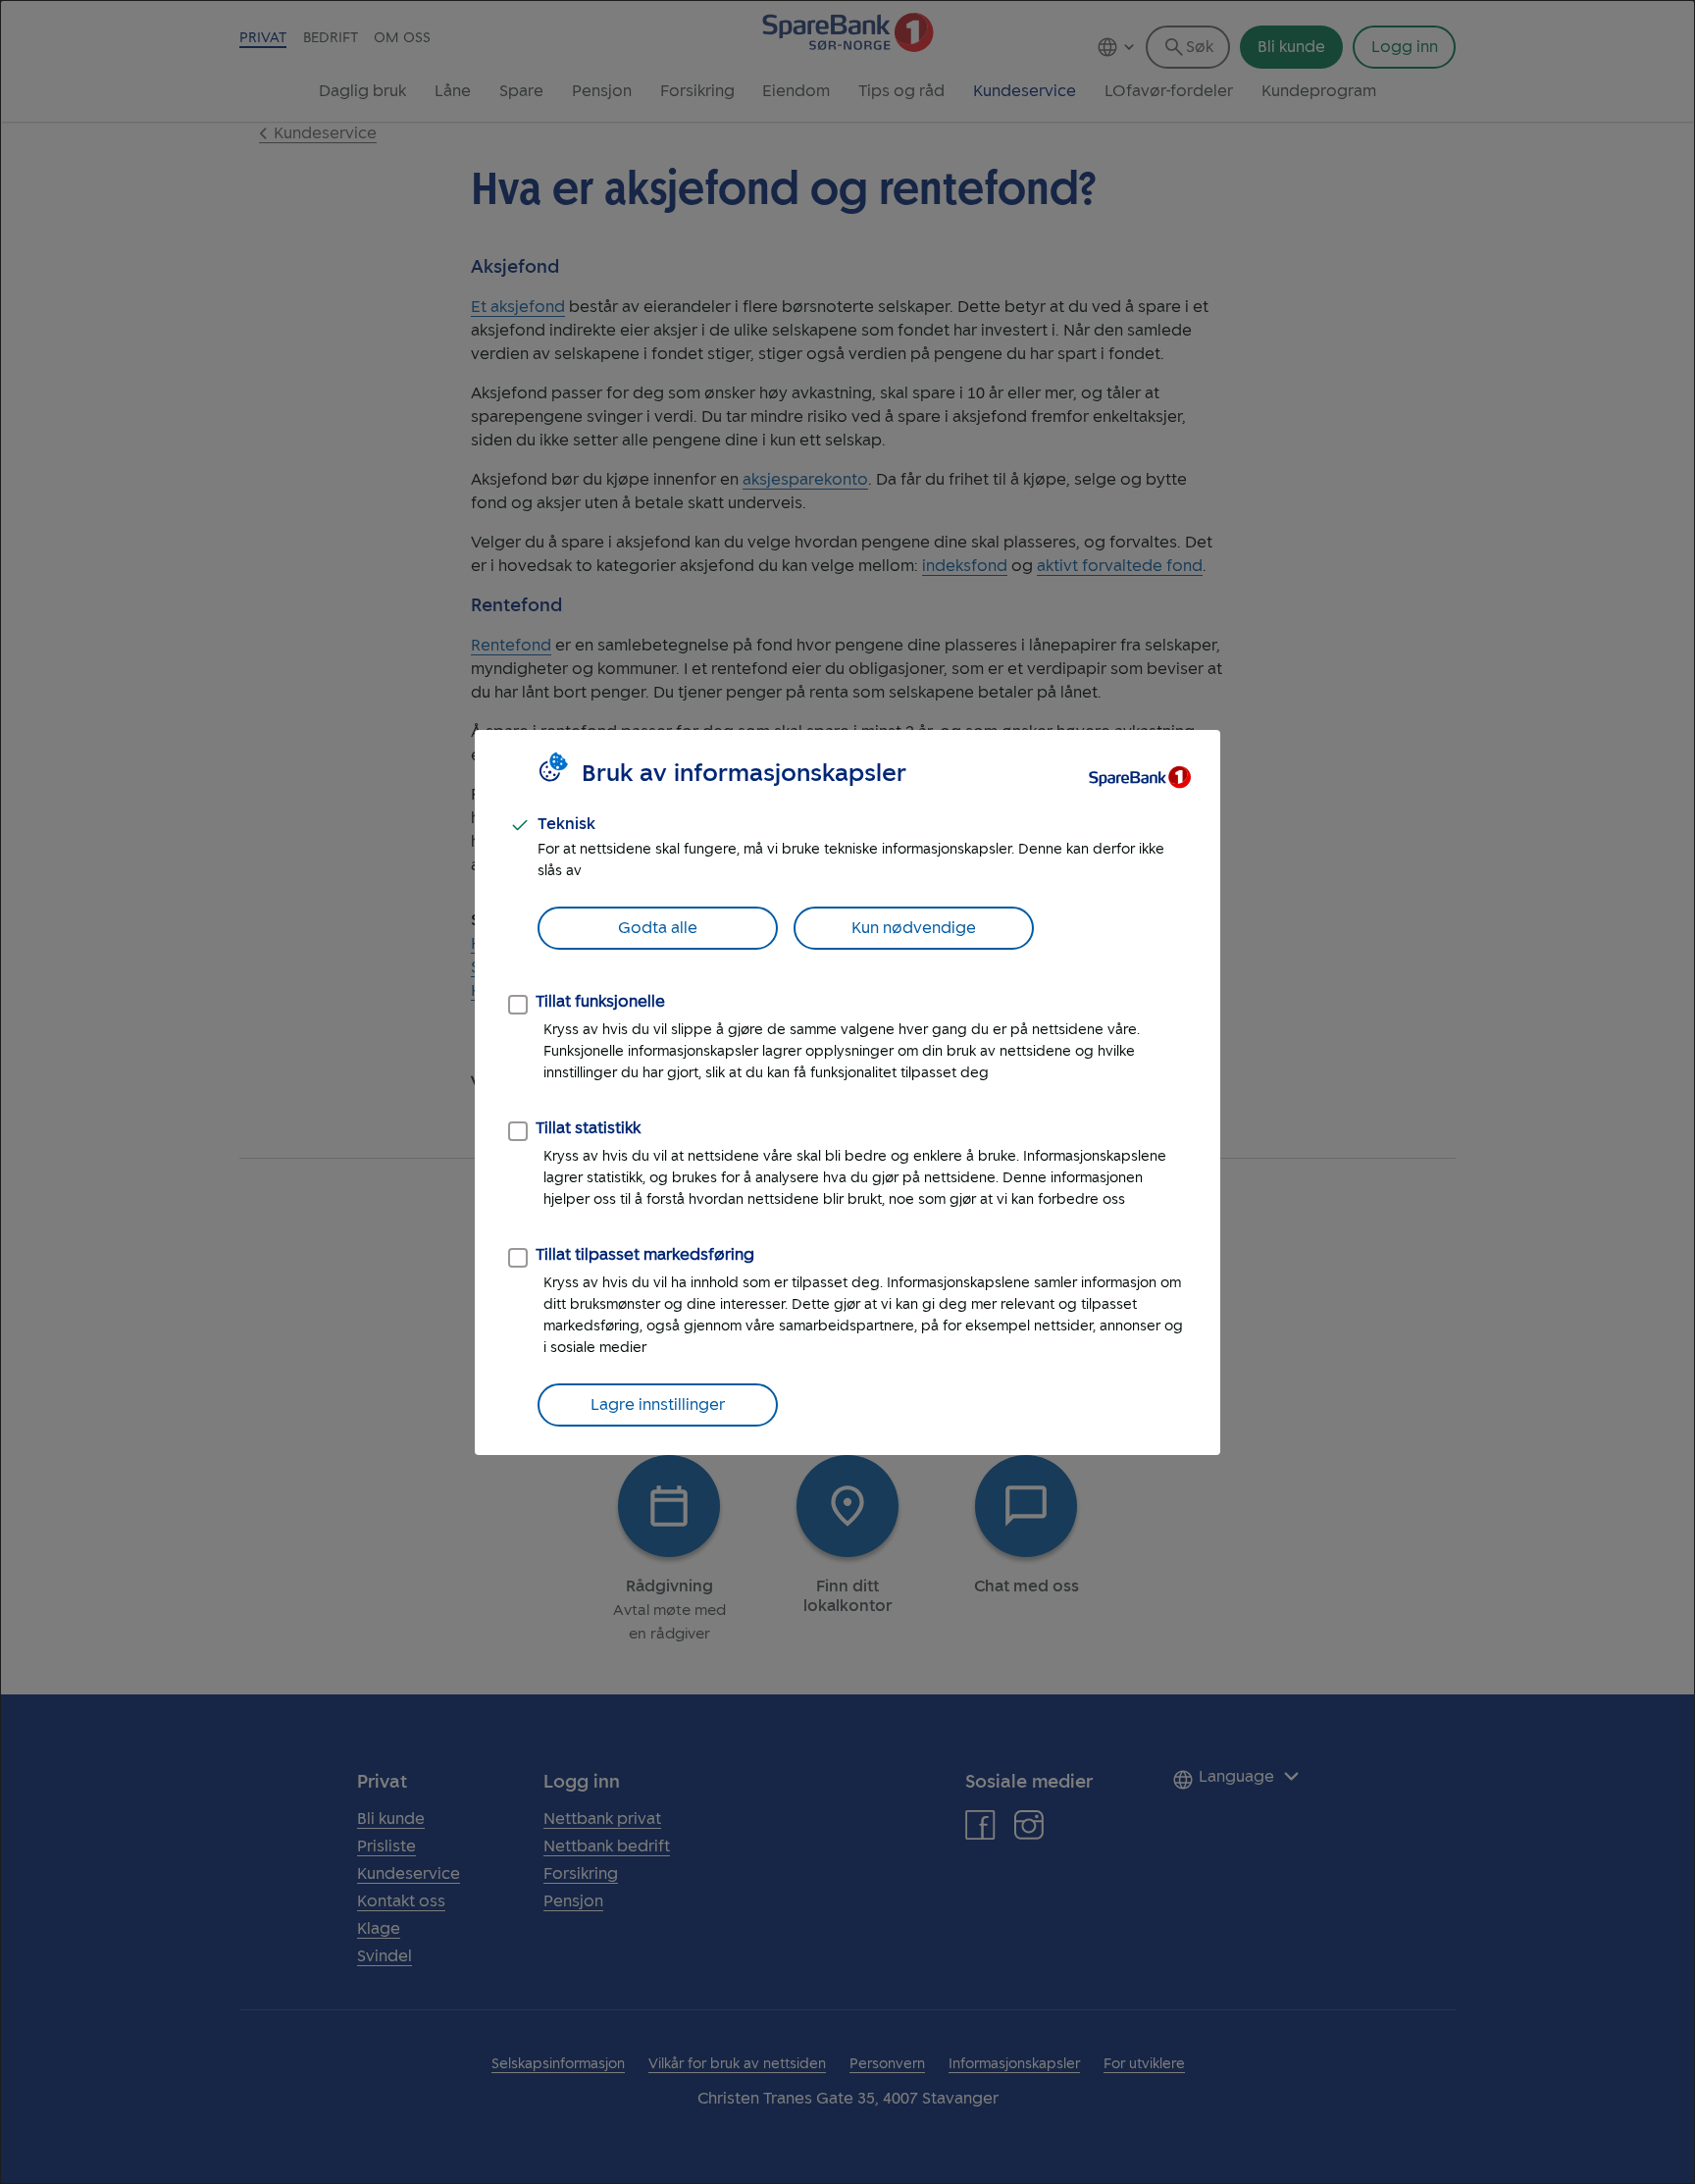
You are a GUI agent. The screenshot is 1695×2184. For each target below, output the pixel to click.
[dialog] (847, 1092)
